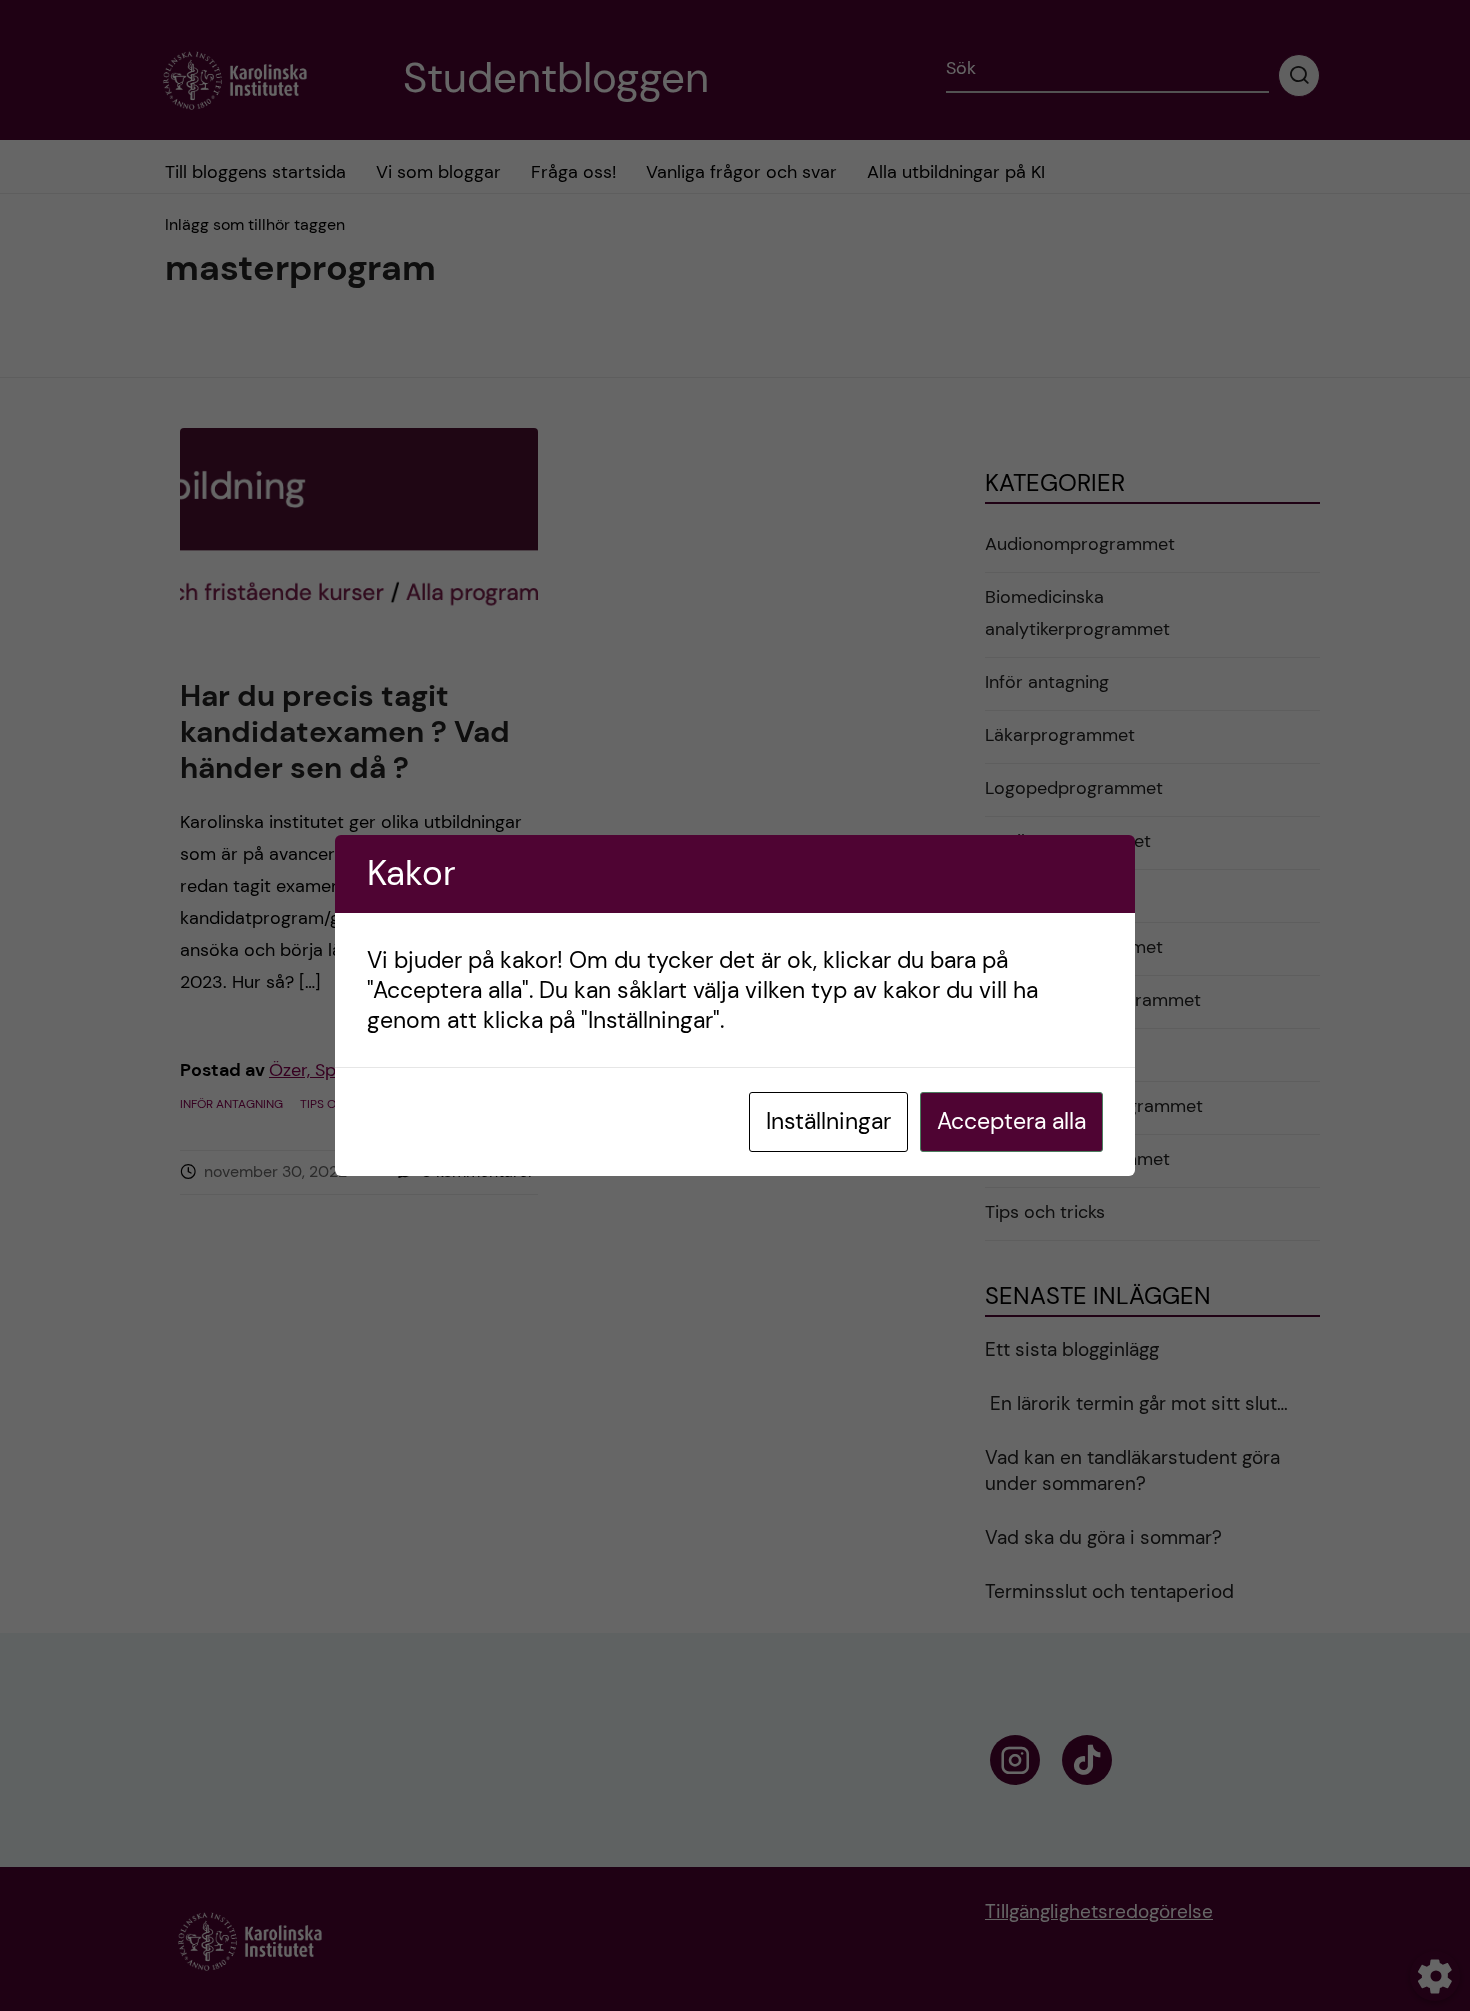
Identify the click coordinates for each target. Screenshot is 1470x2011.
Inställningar (828, 1121)
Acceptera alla (1011, 1121)
